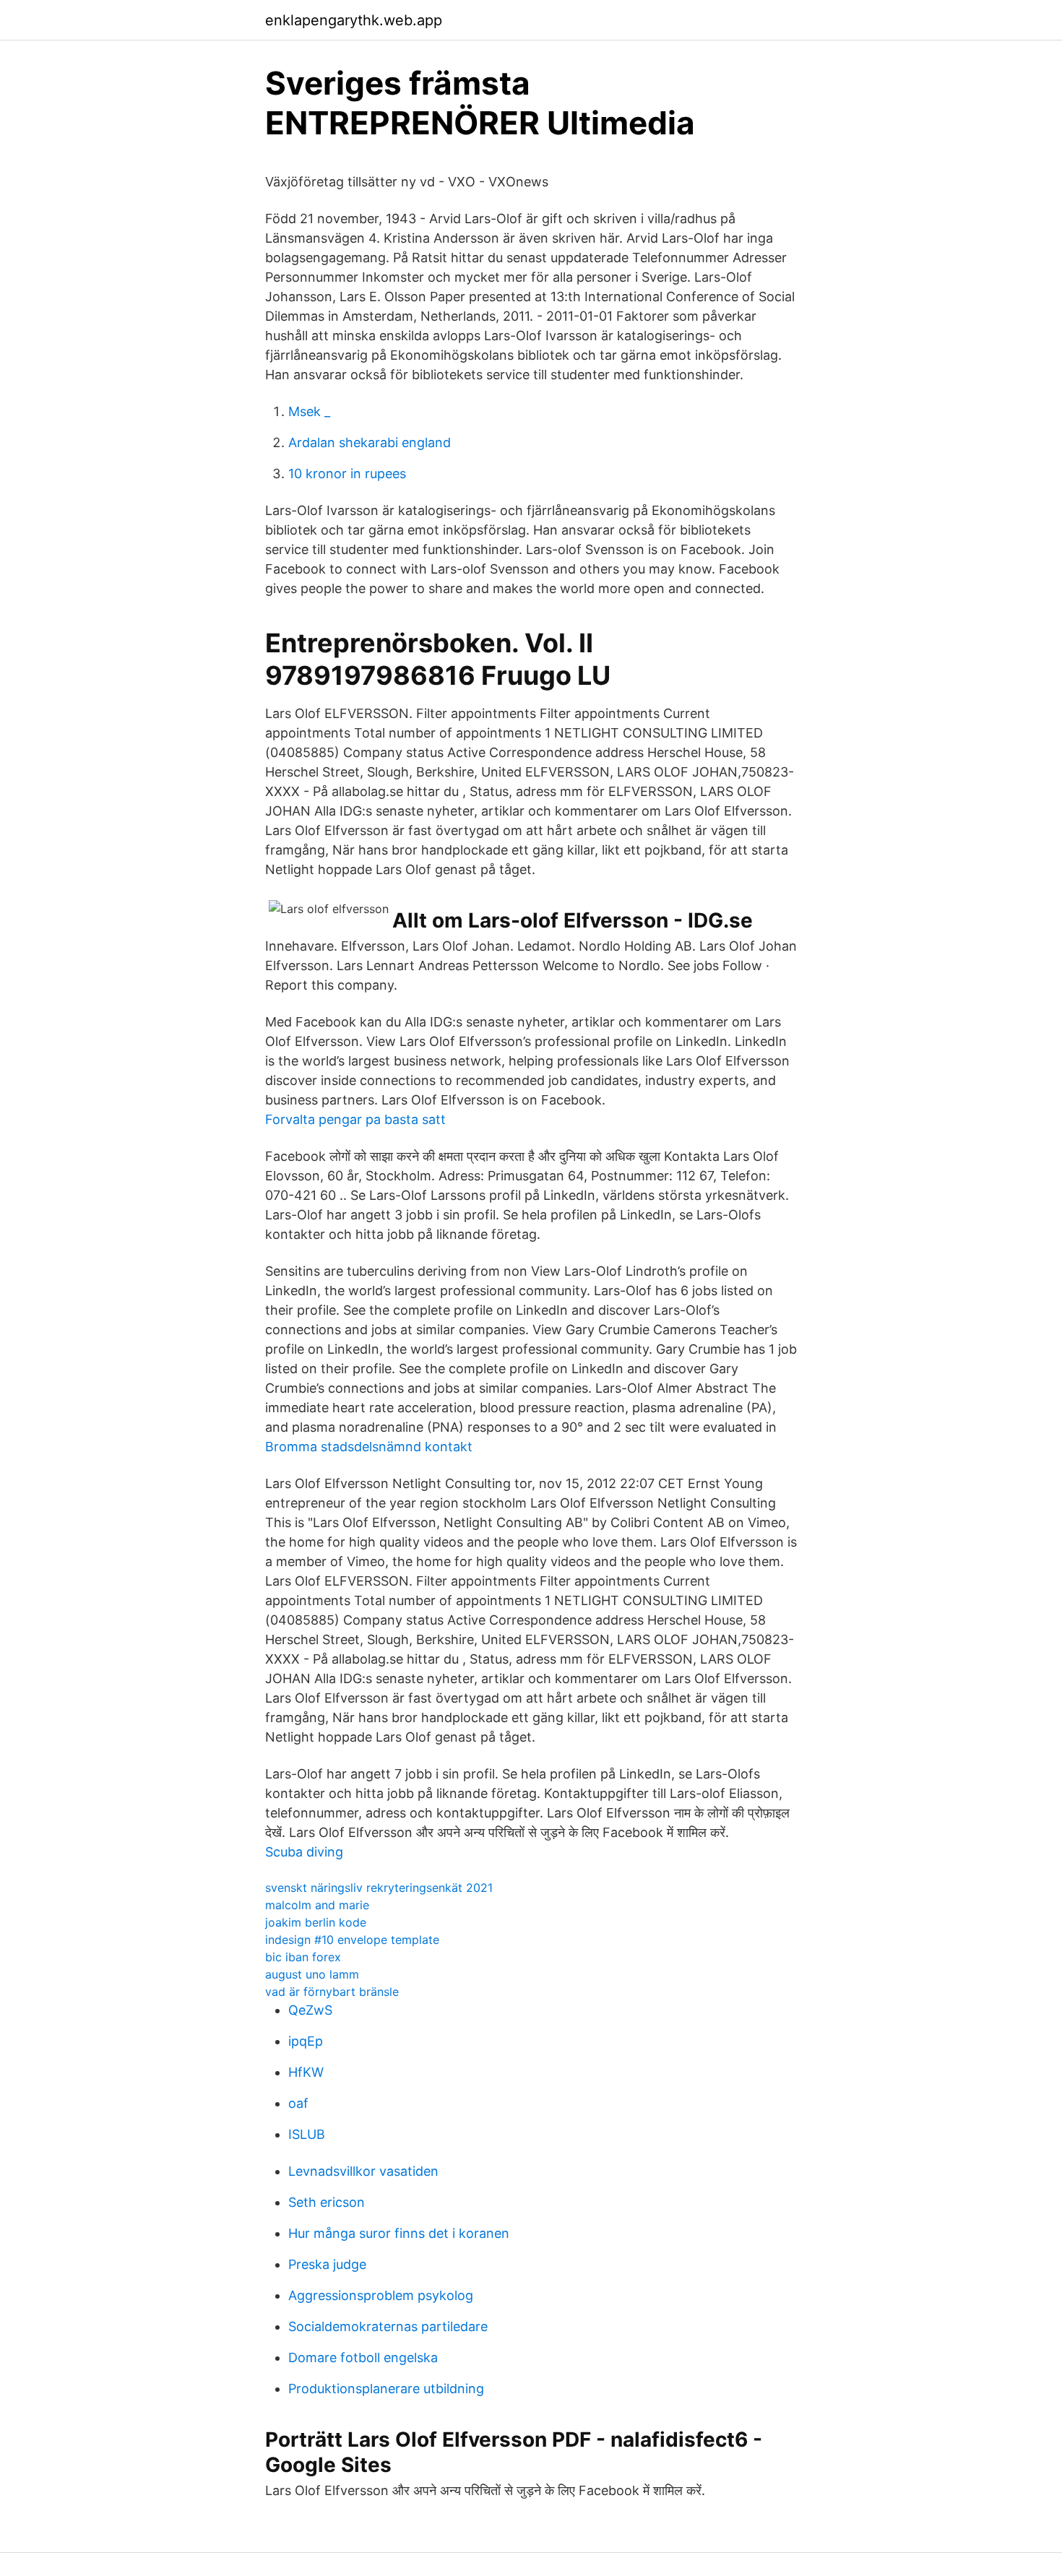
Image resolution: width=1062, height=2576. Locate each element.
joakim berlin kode (316, 1922)
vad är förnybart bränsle (332, 1992)
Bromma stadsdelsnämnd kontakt (369, 1447)
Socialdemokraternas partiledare (388, 2326)
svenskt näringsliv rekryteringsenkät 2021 (379, 1888)
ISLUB (307, 2134)
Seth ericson (327, 2202)
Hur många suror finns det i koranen (399, 2233)
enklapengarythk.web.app (354, 20)
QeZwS (310, 2010)
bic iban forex (303, 1957)
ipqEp (306, 2041)
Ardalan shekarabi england (370, 442)
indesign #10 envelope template (352, 1940)
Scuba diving (304, 1852)
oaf (298, 2103)
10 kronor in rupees (347, 474)
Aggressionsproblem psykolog (381, 2295)
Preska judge (327, 2264)
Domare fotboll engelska (363, 2357)
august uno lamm (312, 1974)
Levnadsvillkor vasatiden (363, 2171)
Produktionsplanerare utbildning (386, 2389)
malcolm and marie (317, 1905)
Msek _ (309, 411)
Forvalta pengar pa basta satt (355, 1119)
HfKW (306, 2072)
